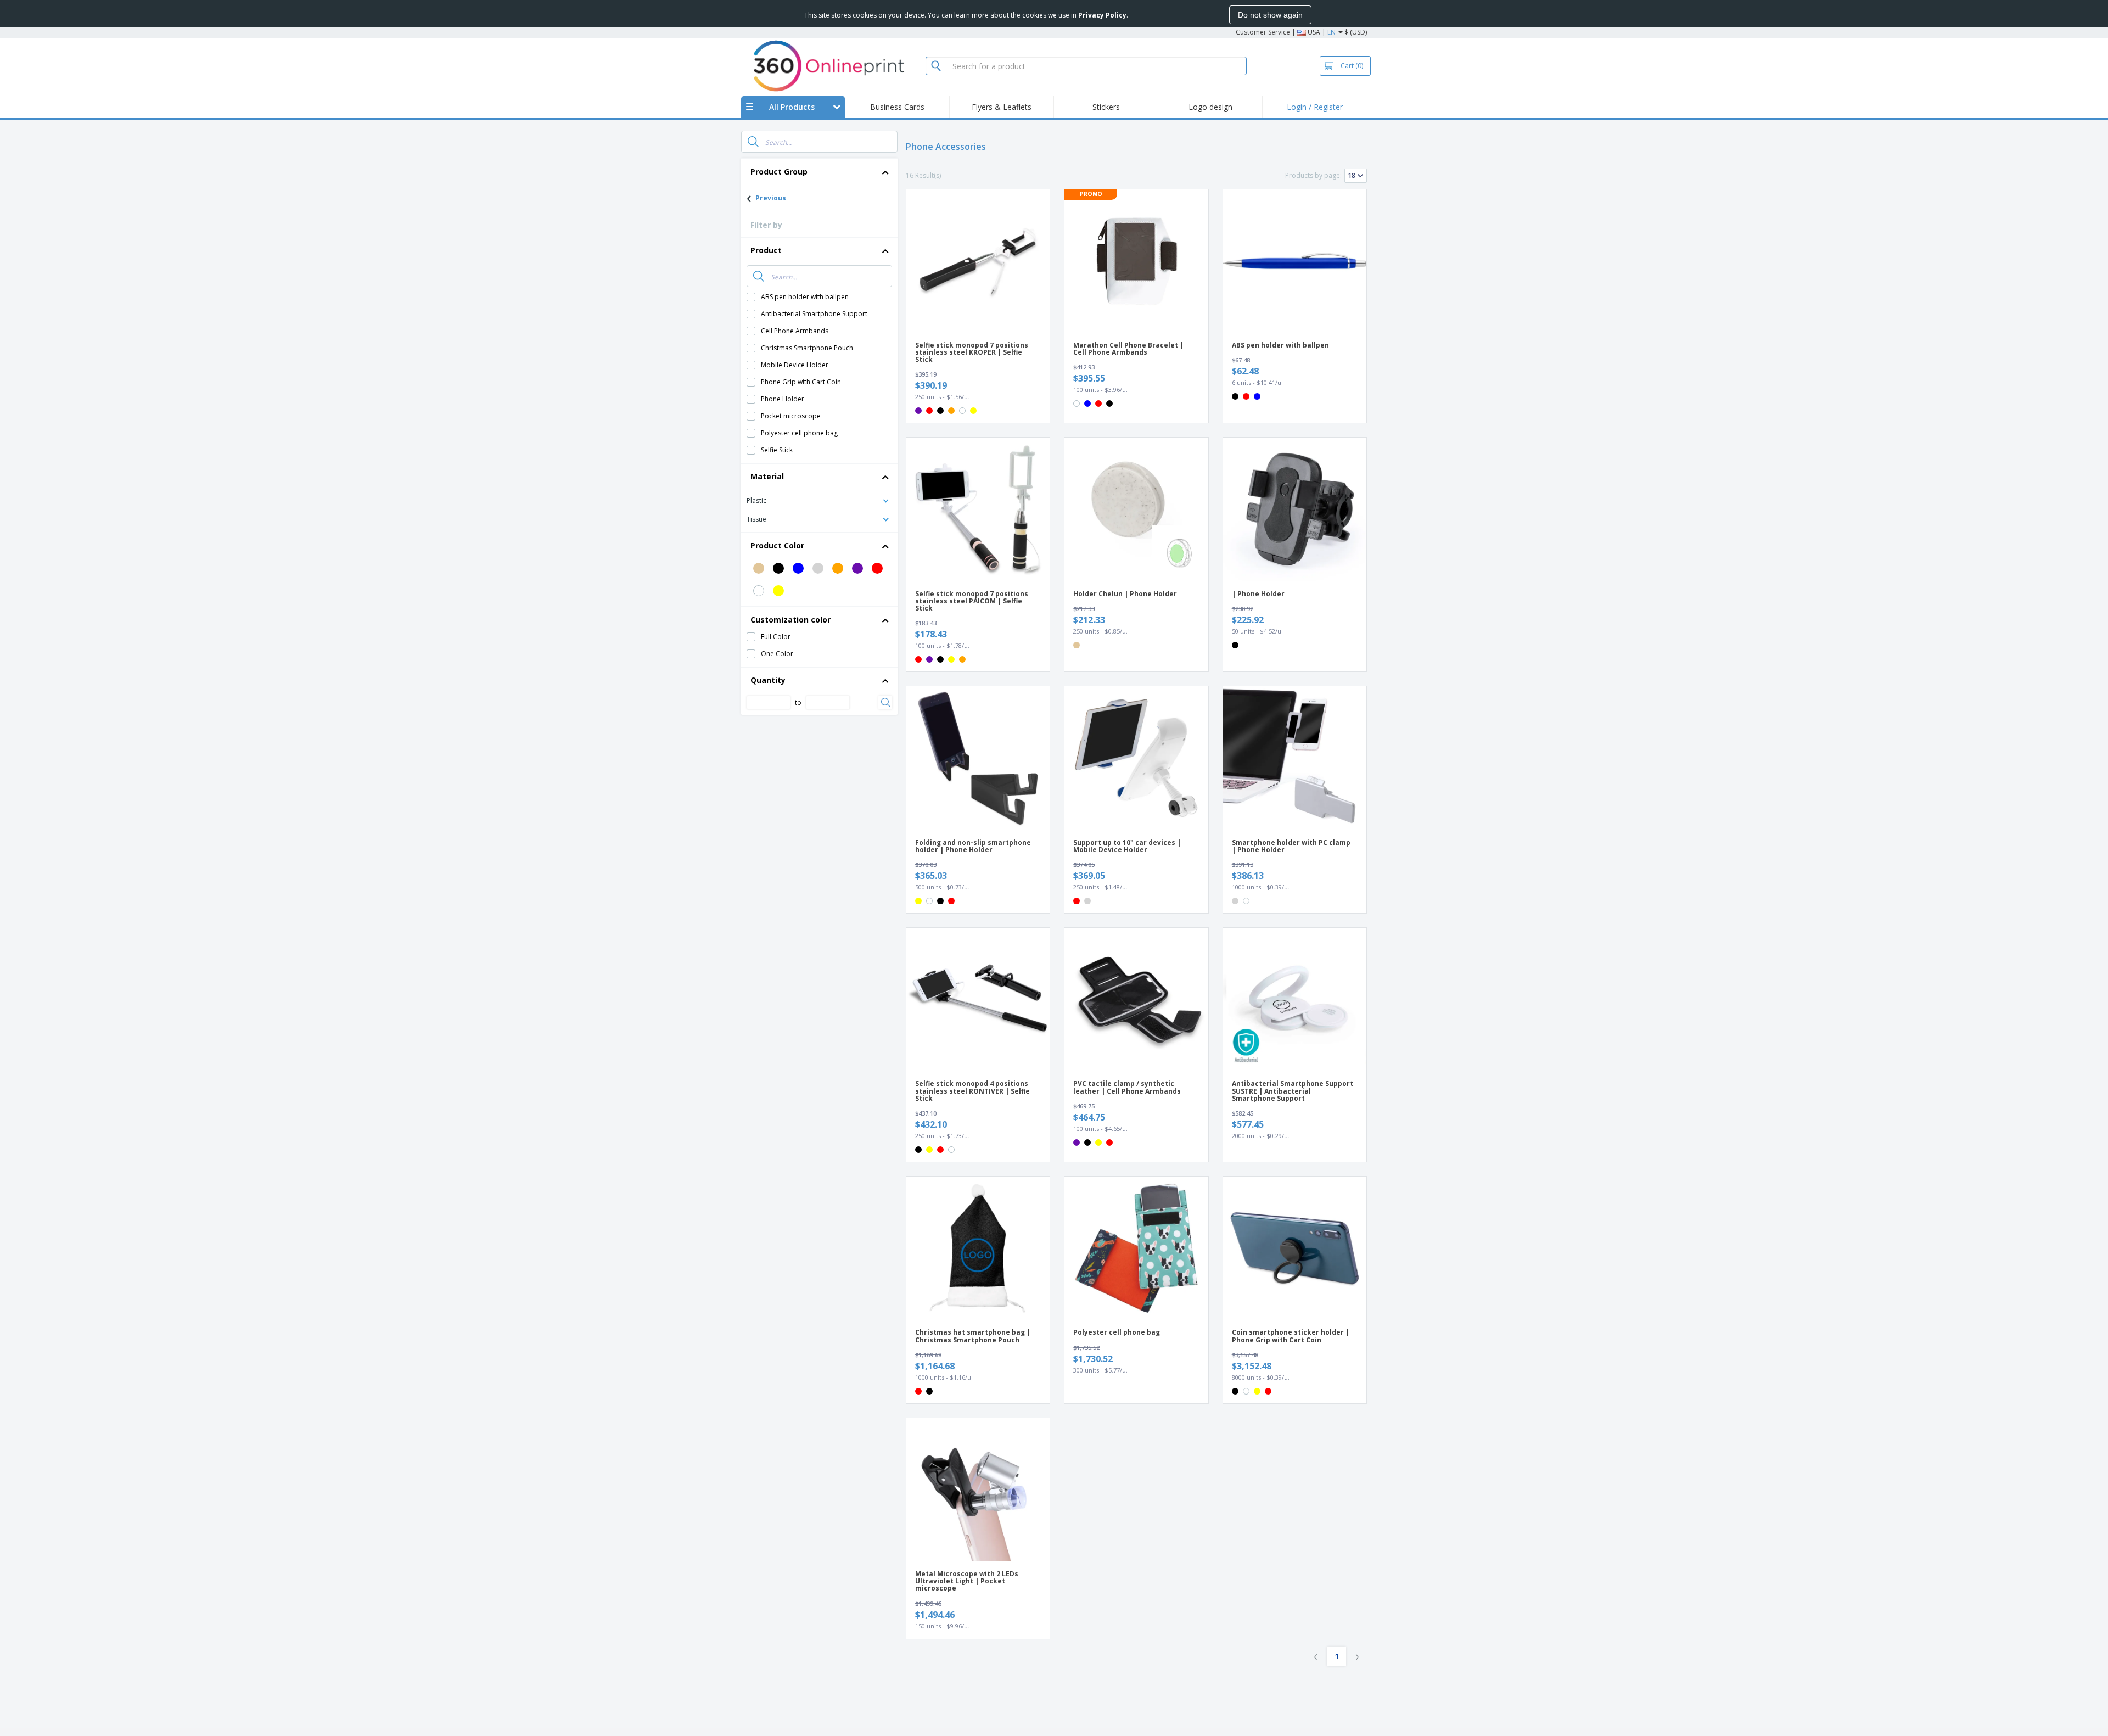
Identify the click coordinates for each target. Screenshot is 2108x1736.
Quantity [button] (768, 680)
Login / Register (1315, 107)
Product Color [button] (777, 545)
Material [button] (767, 476)
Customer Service (1263, 32)
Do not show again (1270, 15)
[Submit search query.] (753, 142)
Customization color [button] (790, 620)
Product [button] (766, 250)
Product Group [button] (779, 172)
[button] (819, 500)
